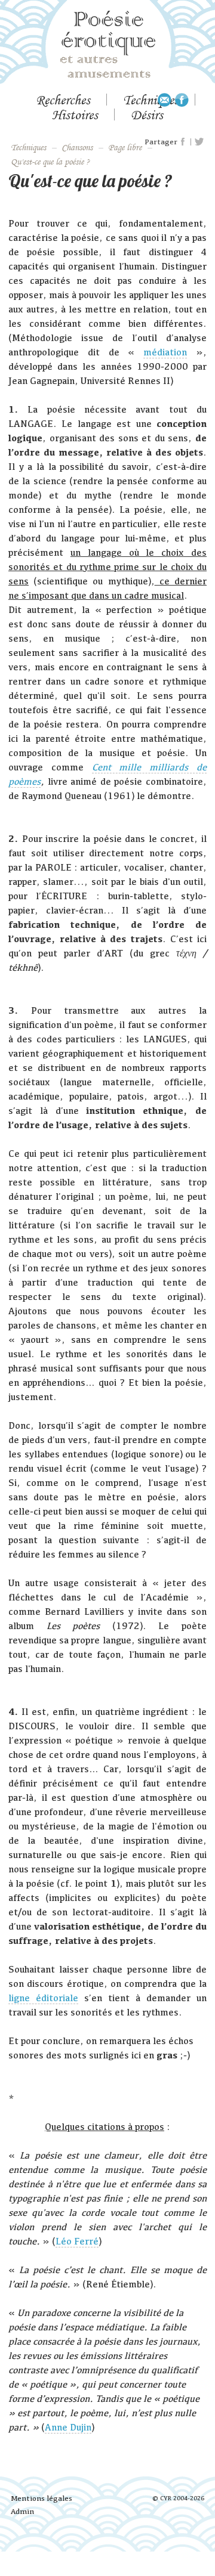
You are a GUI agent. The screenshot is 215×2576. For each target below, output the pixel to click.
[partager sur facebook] (183, 142)
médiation (165, 352)
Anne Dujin (68, 2427)
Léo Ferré (77, 2241)
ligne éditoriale (43, 1998)
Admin (22, 2511)
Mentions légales (42, 2498)
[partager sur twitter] (199, 142)
